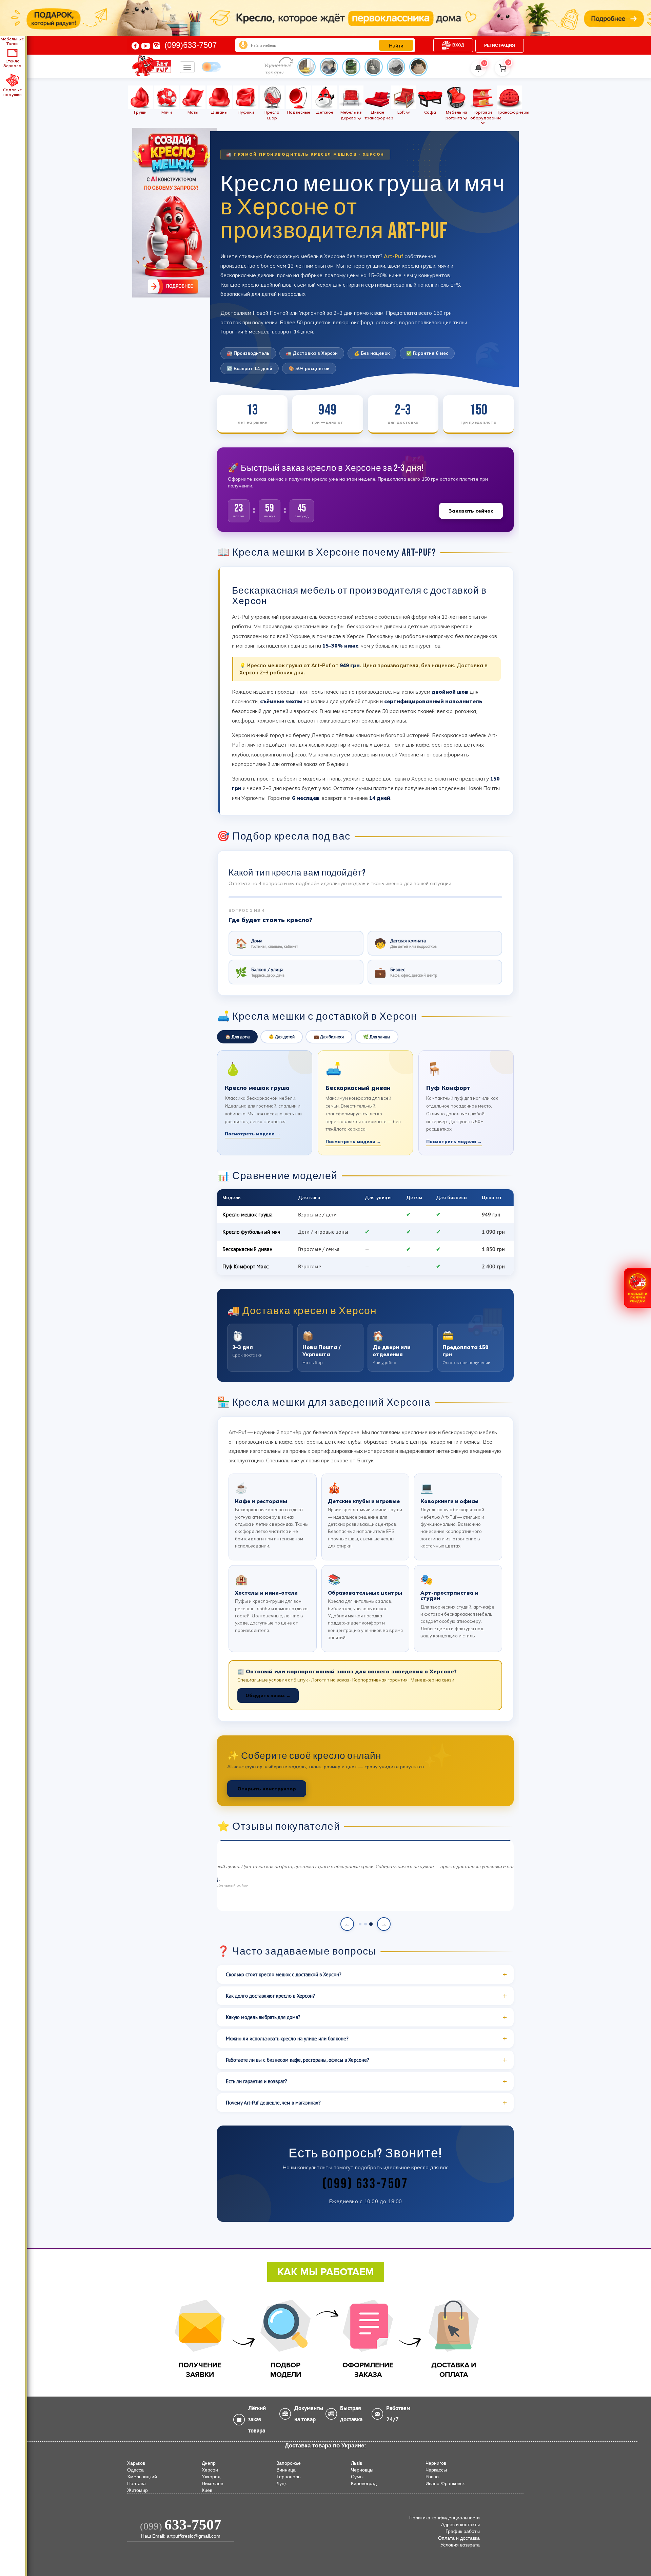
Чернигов (436, 2463)
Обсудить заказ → (268, 1695)
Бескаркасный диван (248, 1249)
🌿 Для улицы (377, 1037)
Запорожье (289, 2463)
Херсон (210, 2470)
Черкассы (436, 2470)
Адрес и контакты (460, 2524)
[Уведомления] (478, 68)
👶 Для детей (282, 1037)
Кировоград (364, 2483)
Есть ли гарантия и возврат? (257, 2081)
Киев (207, 2490)
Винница (286, 2470)
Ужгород (211, 2477)
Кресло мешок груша (248, 1214)
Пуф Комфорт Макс (245, 1266)
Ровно (432, 2477)
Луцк (281, 2483)
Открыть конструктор (267, 1789)
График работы (463, 2531)
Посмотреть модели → (253, 1134)
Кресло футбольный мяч (251, 1232)
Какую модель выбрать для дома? (263, 2017)
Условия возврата (460, 2545)
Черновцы (362, 2470)
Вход (458, 45)
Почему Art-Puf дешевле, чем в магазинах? (273, 2103)
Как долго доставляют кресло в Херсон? (270, 1996)
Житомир (137, 2490)
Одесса (135, 2470)
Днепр (209, 2463)
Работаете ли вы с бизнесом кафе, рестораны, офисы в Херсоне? (298, 2060)
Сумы (357, 2477)
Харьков (136, 2463)
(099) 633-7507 (365, 2184)
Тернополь (288, 2477)
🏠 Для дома (237, 1037)
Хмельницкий (142, 2477)
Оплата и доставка (459, 2538)
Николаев (212, 2483)
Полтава (136, 2483)
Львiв (357, 2463)
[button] (637, 1288)
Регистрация (500, 45)
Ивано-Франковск (445, 2483)
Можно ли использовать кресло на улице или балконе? (287, 2039)
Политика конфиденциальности (445, 2518)
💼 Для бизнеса (329, 1037)
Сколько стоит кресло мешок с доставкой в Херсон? (284, 1974)
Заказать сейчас (471, 511)
